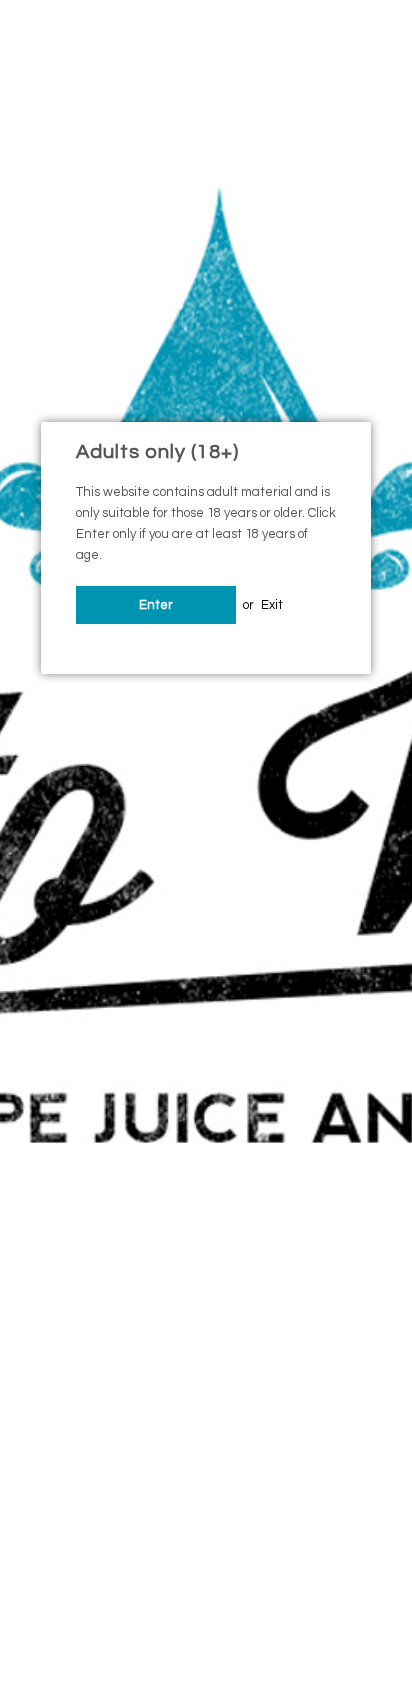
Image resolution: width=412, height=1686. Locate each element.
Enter (156, 605)
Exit (272, 605)
